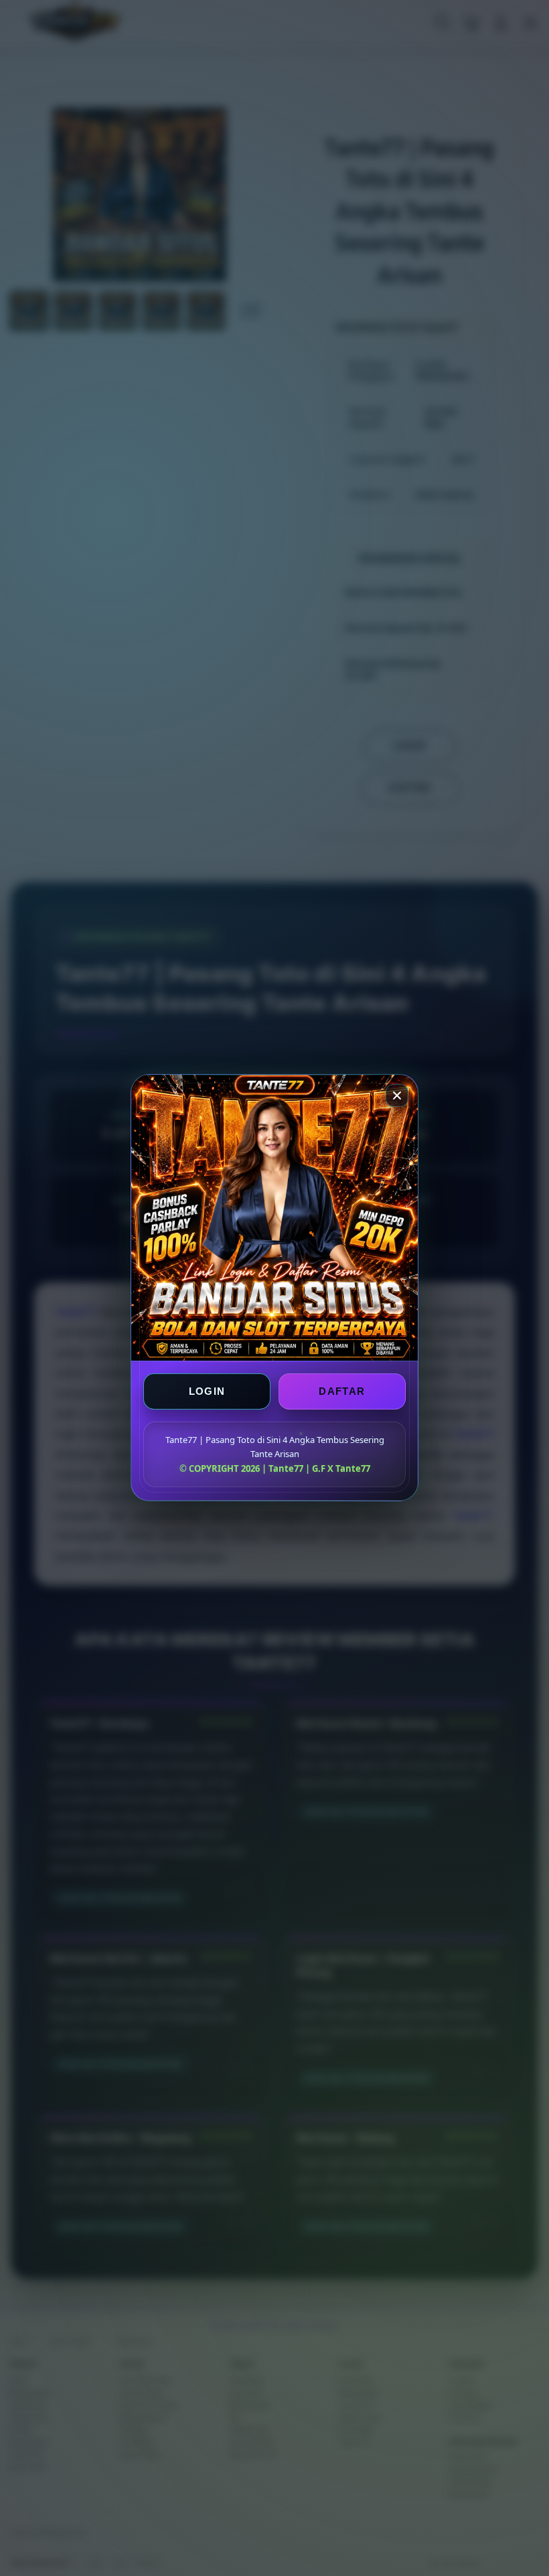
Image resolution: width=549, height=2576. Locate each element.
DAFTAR (342, 1392)
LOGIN (207, 1392)
